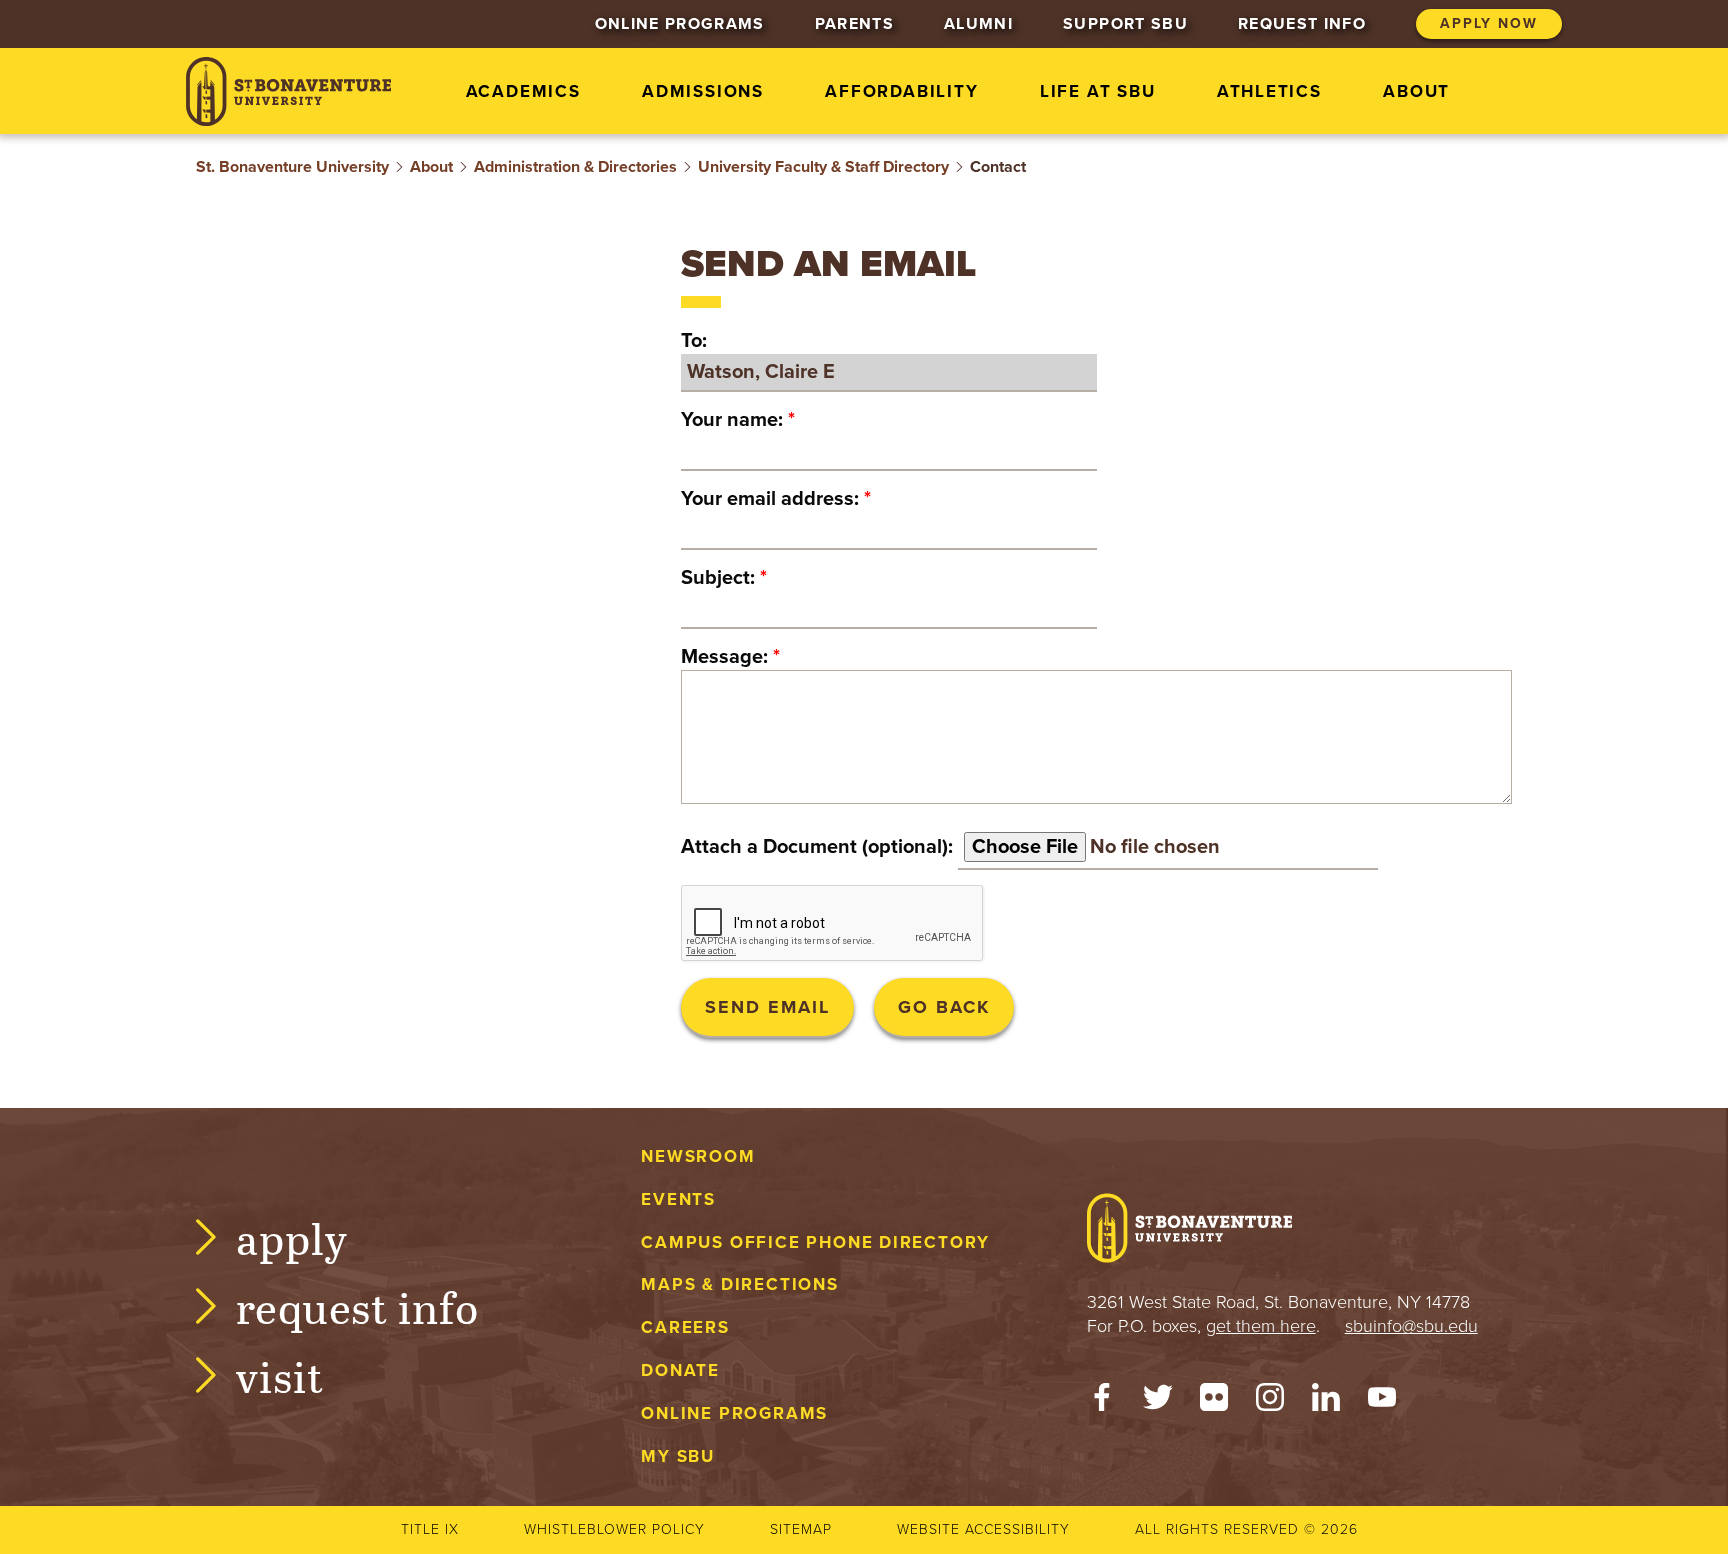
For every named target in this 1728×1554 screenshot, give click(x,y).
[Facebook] (1102, 1402)
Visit (280, 1375)
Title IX (430, 1529)
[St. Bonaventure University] (288, 91)
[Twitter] (1158, 1402)
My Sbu (678, 1456)
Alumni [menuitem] (978, 24)
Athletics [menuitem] (1269, 91)
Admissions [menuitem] (703, 91)
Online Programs (734, 1413)
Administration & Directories (575, 167)
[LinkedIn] (1326, 1402)
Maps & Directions (739, 1284)
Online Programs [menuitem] (680, 24)
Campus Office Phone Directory (815, 1242)
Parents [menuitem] (854, 24)
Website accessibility (983, 1529)
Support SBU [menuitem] (1125, 24)
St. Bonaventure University (292, 167)
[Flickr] (1214, 1402)
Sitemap (801, 1529)
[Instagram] (1270, 1402)
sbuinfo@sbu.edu (1411, 1326)
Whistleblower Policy (614, 1529)
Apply (292, 1237)
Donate (680, 1370)
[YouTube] (1382, 1402)
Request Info (357, 1306)
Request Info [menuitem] (1302, 24)
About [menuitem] (1416, 91)
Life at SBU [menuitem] (1098, 91)
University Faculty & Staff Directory (823, 167)
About (431, 167)
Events (678, 1199)
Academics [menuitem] (523, 91)
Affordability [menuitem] (901, 91)
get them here (1261, 1326)
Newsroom (698, 1156)
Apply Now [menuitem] (1489, 23)
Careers (685, 1327)
